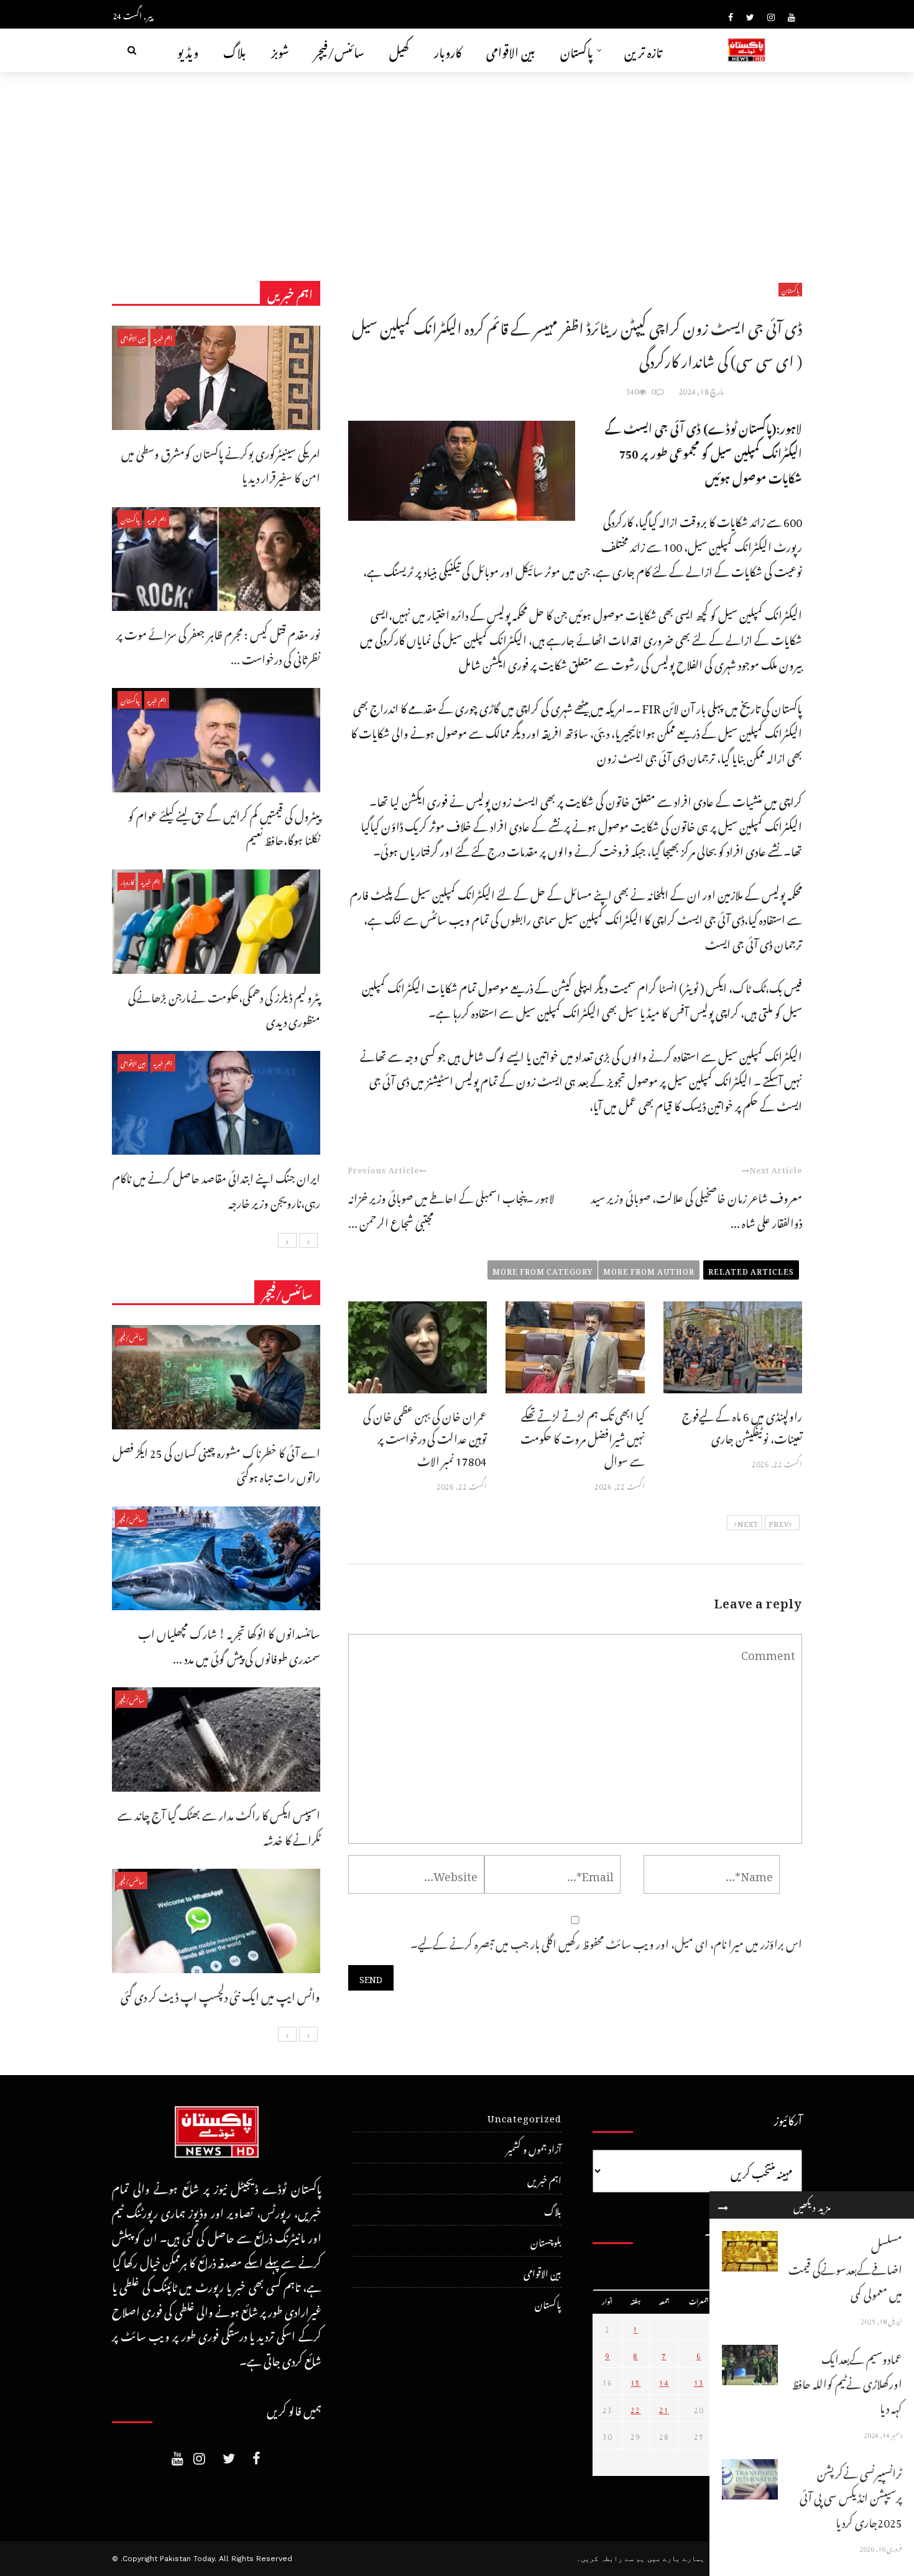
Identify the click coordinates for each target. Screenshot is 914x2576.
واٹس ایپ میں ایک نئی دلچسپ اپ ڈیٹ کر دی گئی (220, 1995)
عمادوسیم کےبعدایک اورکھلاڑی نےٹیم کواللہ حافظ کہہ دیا (847, 2381)
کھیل (399, 50)
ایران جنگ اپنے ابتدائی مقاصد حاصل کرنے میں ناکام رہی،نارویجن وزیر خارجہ (216, 1189)
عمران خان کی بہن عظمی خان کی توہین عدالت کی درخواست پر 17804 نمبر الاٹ (425, 1437)
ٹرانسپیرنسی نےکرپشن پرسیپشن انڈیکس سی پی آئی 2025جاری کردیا (851, 2496)
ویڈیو (188, 50)
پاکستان (577, 50)
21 (664, 2408)
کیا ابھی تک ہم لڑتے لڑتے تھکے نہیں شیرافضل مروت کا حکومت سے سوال (583, 1437)
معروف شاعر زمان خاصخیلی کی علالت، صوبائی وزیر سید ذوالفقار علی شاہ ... (696, 1208)
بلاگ (235, 50)
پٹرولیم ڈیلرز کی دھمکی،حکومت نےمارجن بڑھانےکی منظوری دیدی (224, 1008)
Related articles (751, 1270)
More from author (649, 1270)
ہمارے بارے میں (676, 2559)
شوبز (280, 50)
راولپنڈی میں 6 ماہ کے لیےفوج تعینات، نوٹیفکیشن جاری (742, 1425)
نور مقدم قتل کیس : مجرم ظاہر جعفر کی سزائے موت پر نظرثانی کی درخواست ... (218, 645)
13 (699, 2381)
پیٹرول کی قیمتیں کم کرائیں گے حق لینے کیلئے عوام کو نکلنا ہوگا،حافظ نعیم (224, 826)
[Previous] (308, 1240)
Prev (779, 1523)
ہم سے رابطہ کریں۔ (611, 2559)
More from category (542, 1270)
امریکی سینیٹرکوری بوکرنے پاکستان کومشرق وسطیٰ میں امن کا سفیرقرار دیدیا (221, 464)
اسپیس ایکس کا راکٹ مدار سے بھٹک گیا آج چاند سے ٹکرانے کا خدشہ (219, 1826)
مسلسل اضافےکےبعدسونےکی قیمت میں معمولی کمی (845, 2268)
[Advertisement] (457, 165)
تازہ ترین (643, 50)
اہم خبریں (163, 337)
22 (635, 2408)
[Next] (287, 1240)
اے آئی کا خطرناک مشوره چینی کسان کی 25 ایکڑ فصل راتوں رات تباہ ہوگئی (216, 1463)
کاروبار (448, 50)
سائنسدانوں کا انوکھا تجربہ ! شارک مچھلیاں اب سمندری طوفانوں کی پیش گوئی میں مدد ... (229, 1644)
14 (664, 2381)
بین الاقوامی (511, 50)
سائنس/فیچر (339, 50)
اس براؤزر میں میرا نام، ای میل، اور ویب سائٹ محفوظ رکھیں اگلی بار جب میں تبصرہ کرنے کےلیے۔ (606, 1942)
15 (635, 2381)
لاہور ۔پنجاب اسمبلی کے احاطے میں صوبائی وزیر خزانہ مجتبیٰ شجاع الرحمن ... (451, 1208)
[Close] (723, 2205)
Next (748, 1523)
